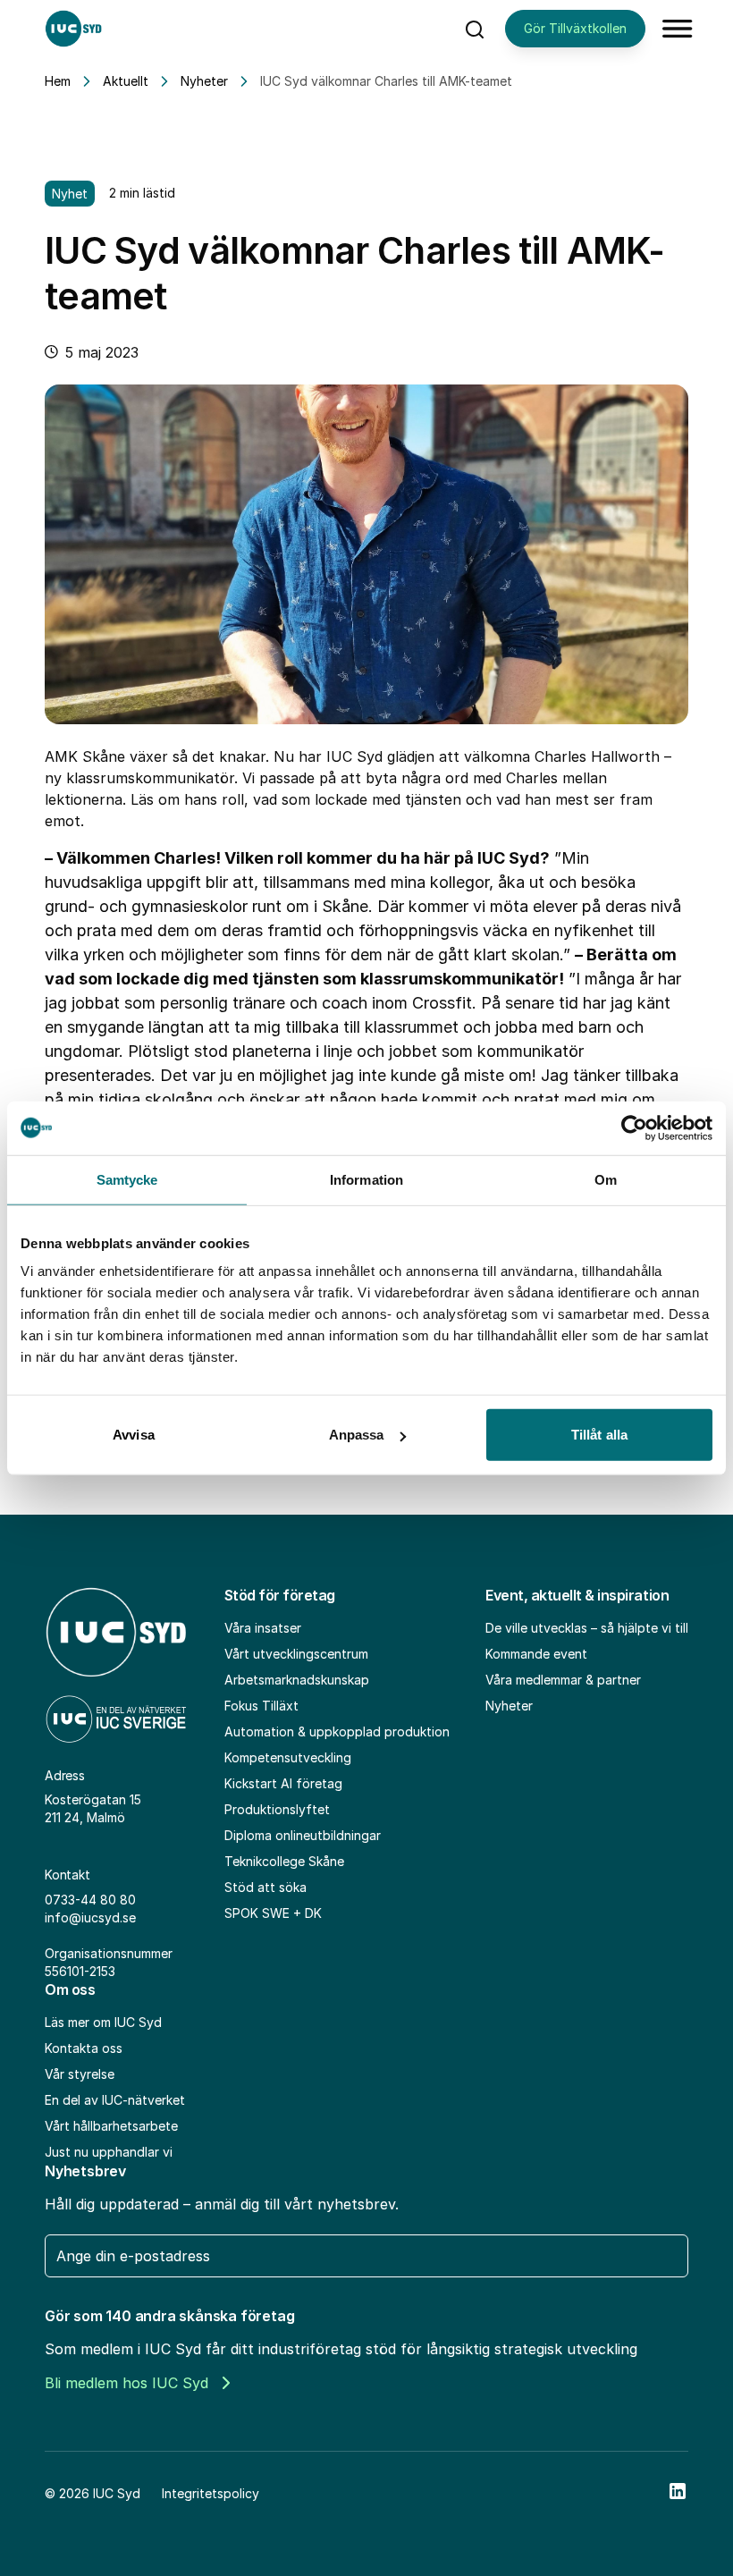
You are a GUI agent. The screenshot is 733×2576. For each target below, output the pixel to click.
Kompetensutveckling (288, 1757)
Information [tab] (366, 1179)
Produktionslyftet (277, 1809)
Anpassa (357, 1435)
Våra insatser (263, 1628)
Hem (58, 81)
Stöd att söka (265, 1887)
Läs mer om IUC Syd (103, 2022)
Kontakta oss (84, 2048)
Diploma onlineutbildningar (303, 1835)
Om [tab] (606, 1179)
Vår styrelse (80, 2074)
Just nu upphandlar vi (109, 2152)
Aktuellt (126, 81)
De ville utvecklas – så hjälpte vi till (587, 1628)
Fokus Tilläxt (261, 1706)
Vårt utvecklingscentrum (296, 1654)
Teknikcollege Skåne (284, 1861)
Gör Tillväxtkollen (575, 28)
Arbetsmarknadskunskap (297, 1680)
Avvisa (134, 1435)
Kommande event (536, 1654)
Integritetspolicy (211, 2493)
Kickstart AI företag (283, 1783)
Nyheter (204, 81)
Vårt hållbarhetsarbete (111, 2126)
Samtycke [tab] (127, 1179)
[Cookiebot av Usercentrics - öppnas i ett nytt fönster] (634, 1128)
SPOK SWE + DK (273, 1913)
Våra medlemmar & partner (563, 1680)
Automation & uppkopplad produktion (337, 1731)
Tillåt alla (599, 1435)
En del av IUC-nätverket (115, 2100)
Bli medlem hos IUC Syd (126, 2383)
